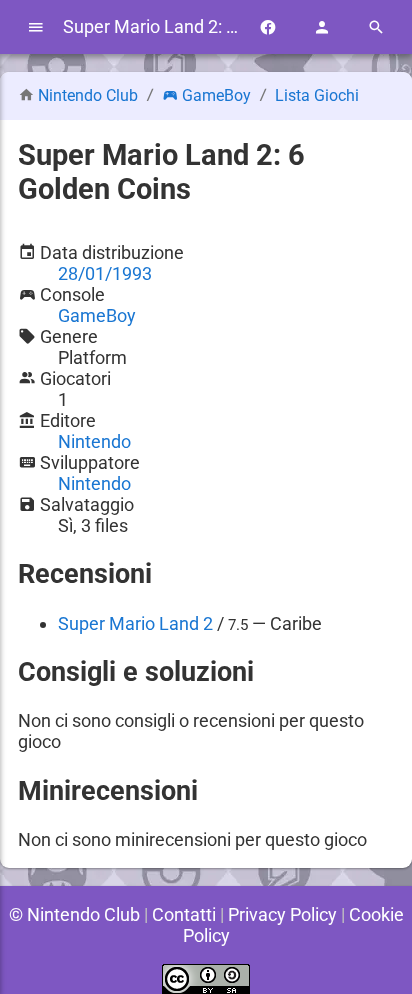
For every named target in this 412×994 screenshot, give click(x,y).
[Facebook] (268, 27)
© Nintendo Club (74, 914)
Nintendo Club (88, 95)
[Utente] (322, 27)
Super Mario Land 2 (135, 623)
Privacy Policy (282, 914)
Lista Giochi (317, 95)
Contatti (184, 914)
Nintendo (94, 441)
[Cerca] (376, 27)
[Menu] (36, 27)
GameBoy (216, 95)
